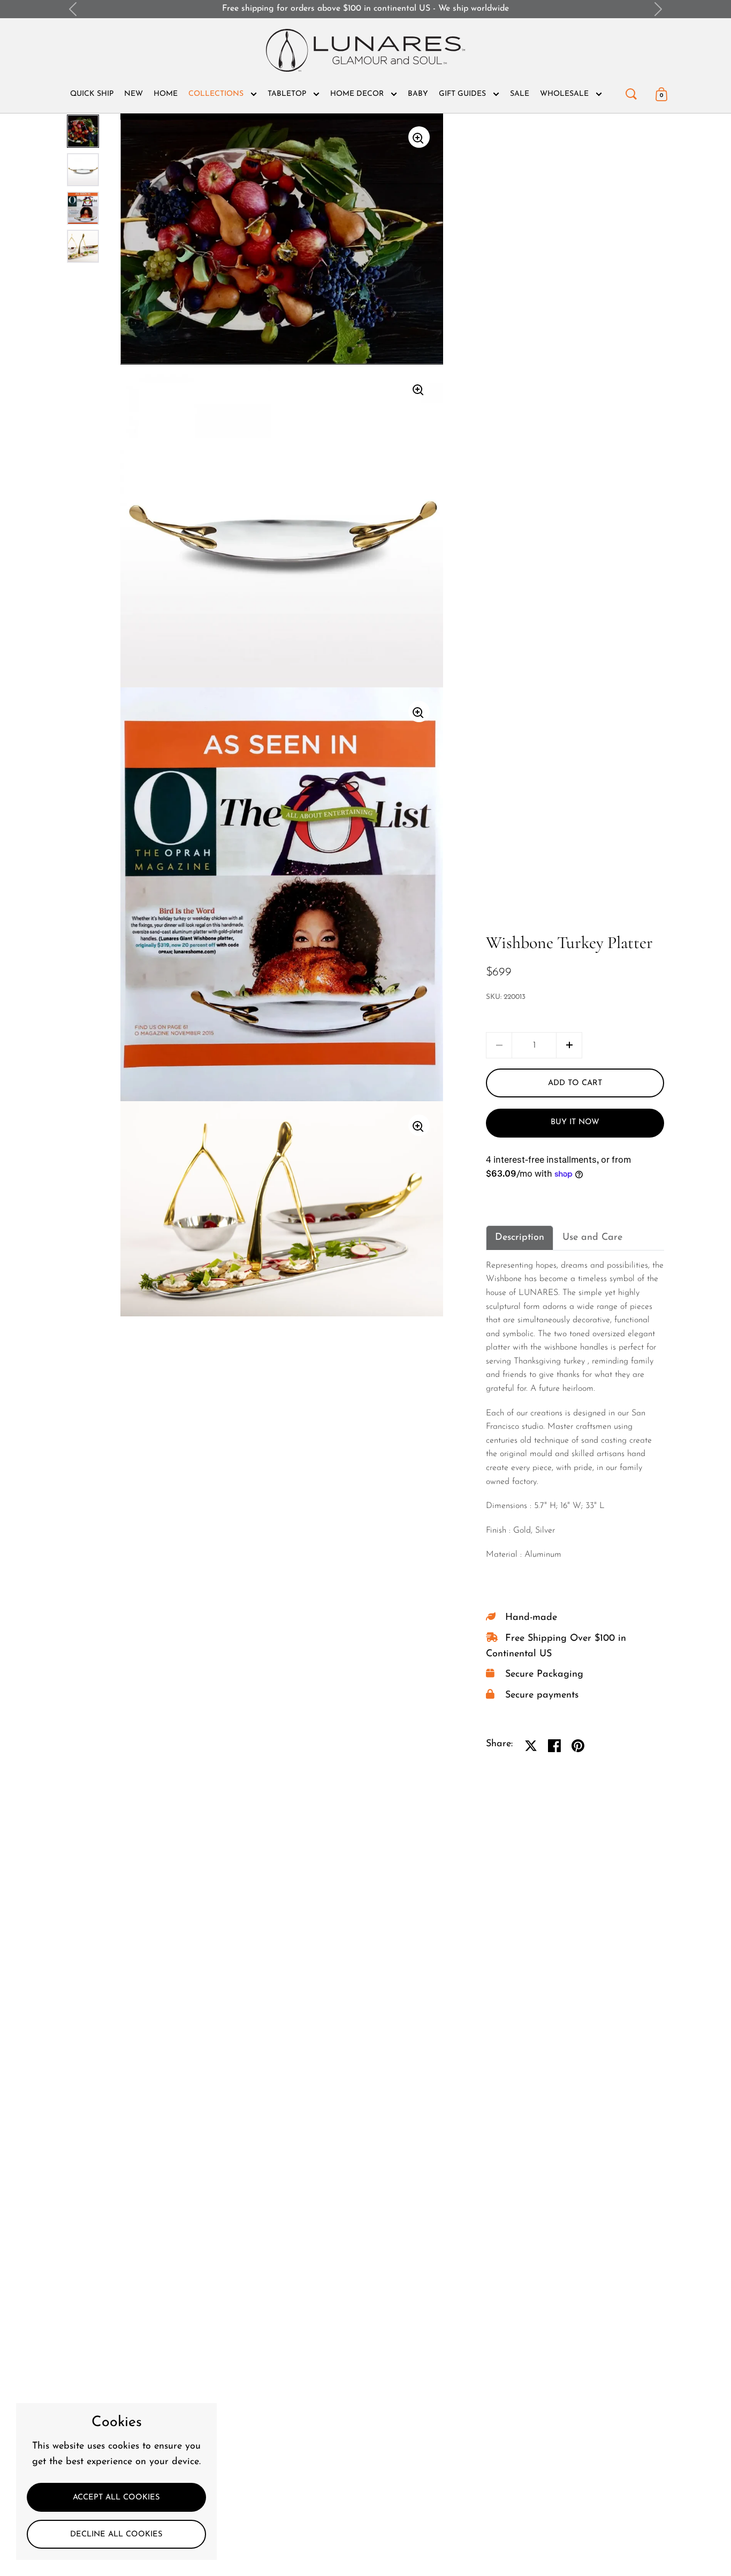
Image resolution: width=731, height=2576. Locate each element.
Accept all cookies (116, 2498)
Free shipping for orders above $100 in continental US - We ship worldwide (365, 9)
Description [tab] (520, 1238)
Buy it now (575, 1122)
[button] (569, 1045)
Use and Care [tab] (592, 1238)
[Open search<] (631, 92)
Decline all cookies (116, 2535)
